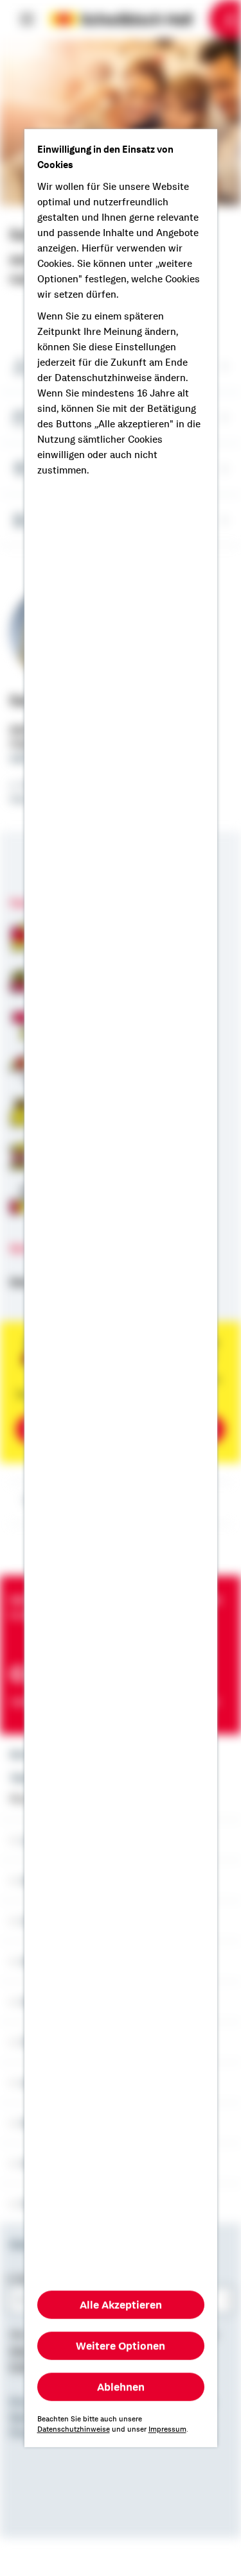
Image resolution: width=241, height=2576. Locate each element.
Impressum (167, 2429)
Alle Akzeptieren (121, 2305)
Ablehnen (121, 2387)
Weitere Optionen (121, 2346)
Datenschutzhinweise (74, 2429)
